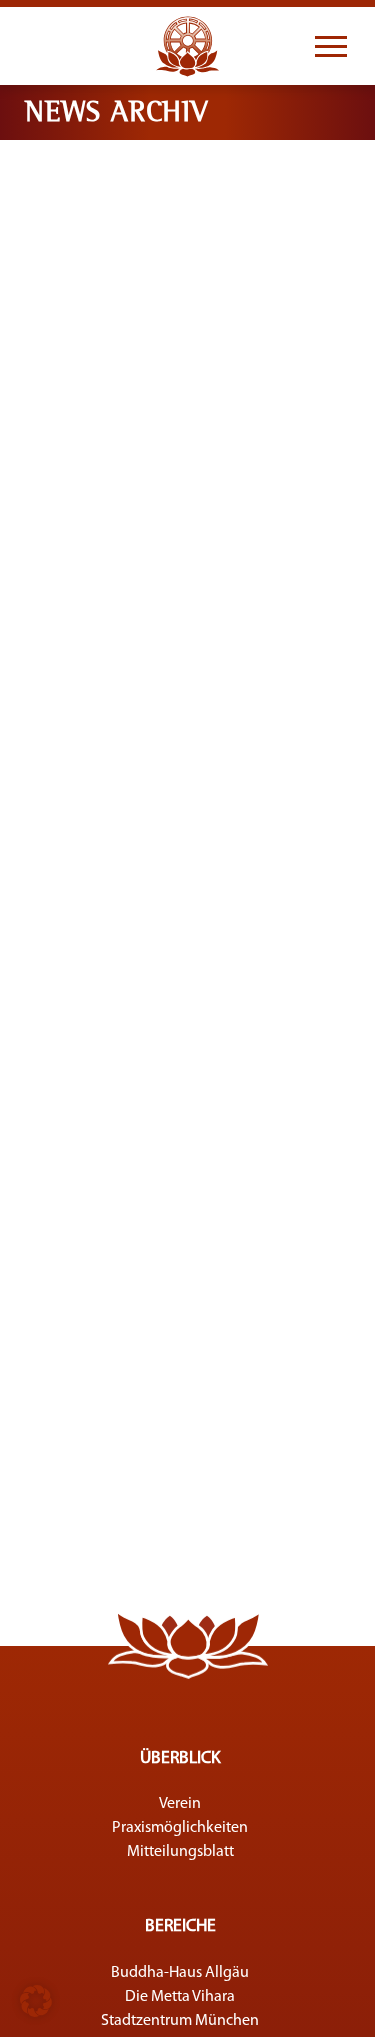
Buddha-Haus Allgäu (180, 1973)
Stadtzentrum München (180, 2021)
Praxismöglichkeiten (180, 1828)
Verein (180, 1804)
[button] (36, 2001)
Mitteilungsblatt (180, 1852)
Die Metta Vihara (180, 1997)
